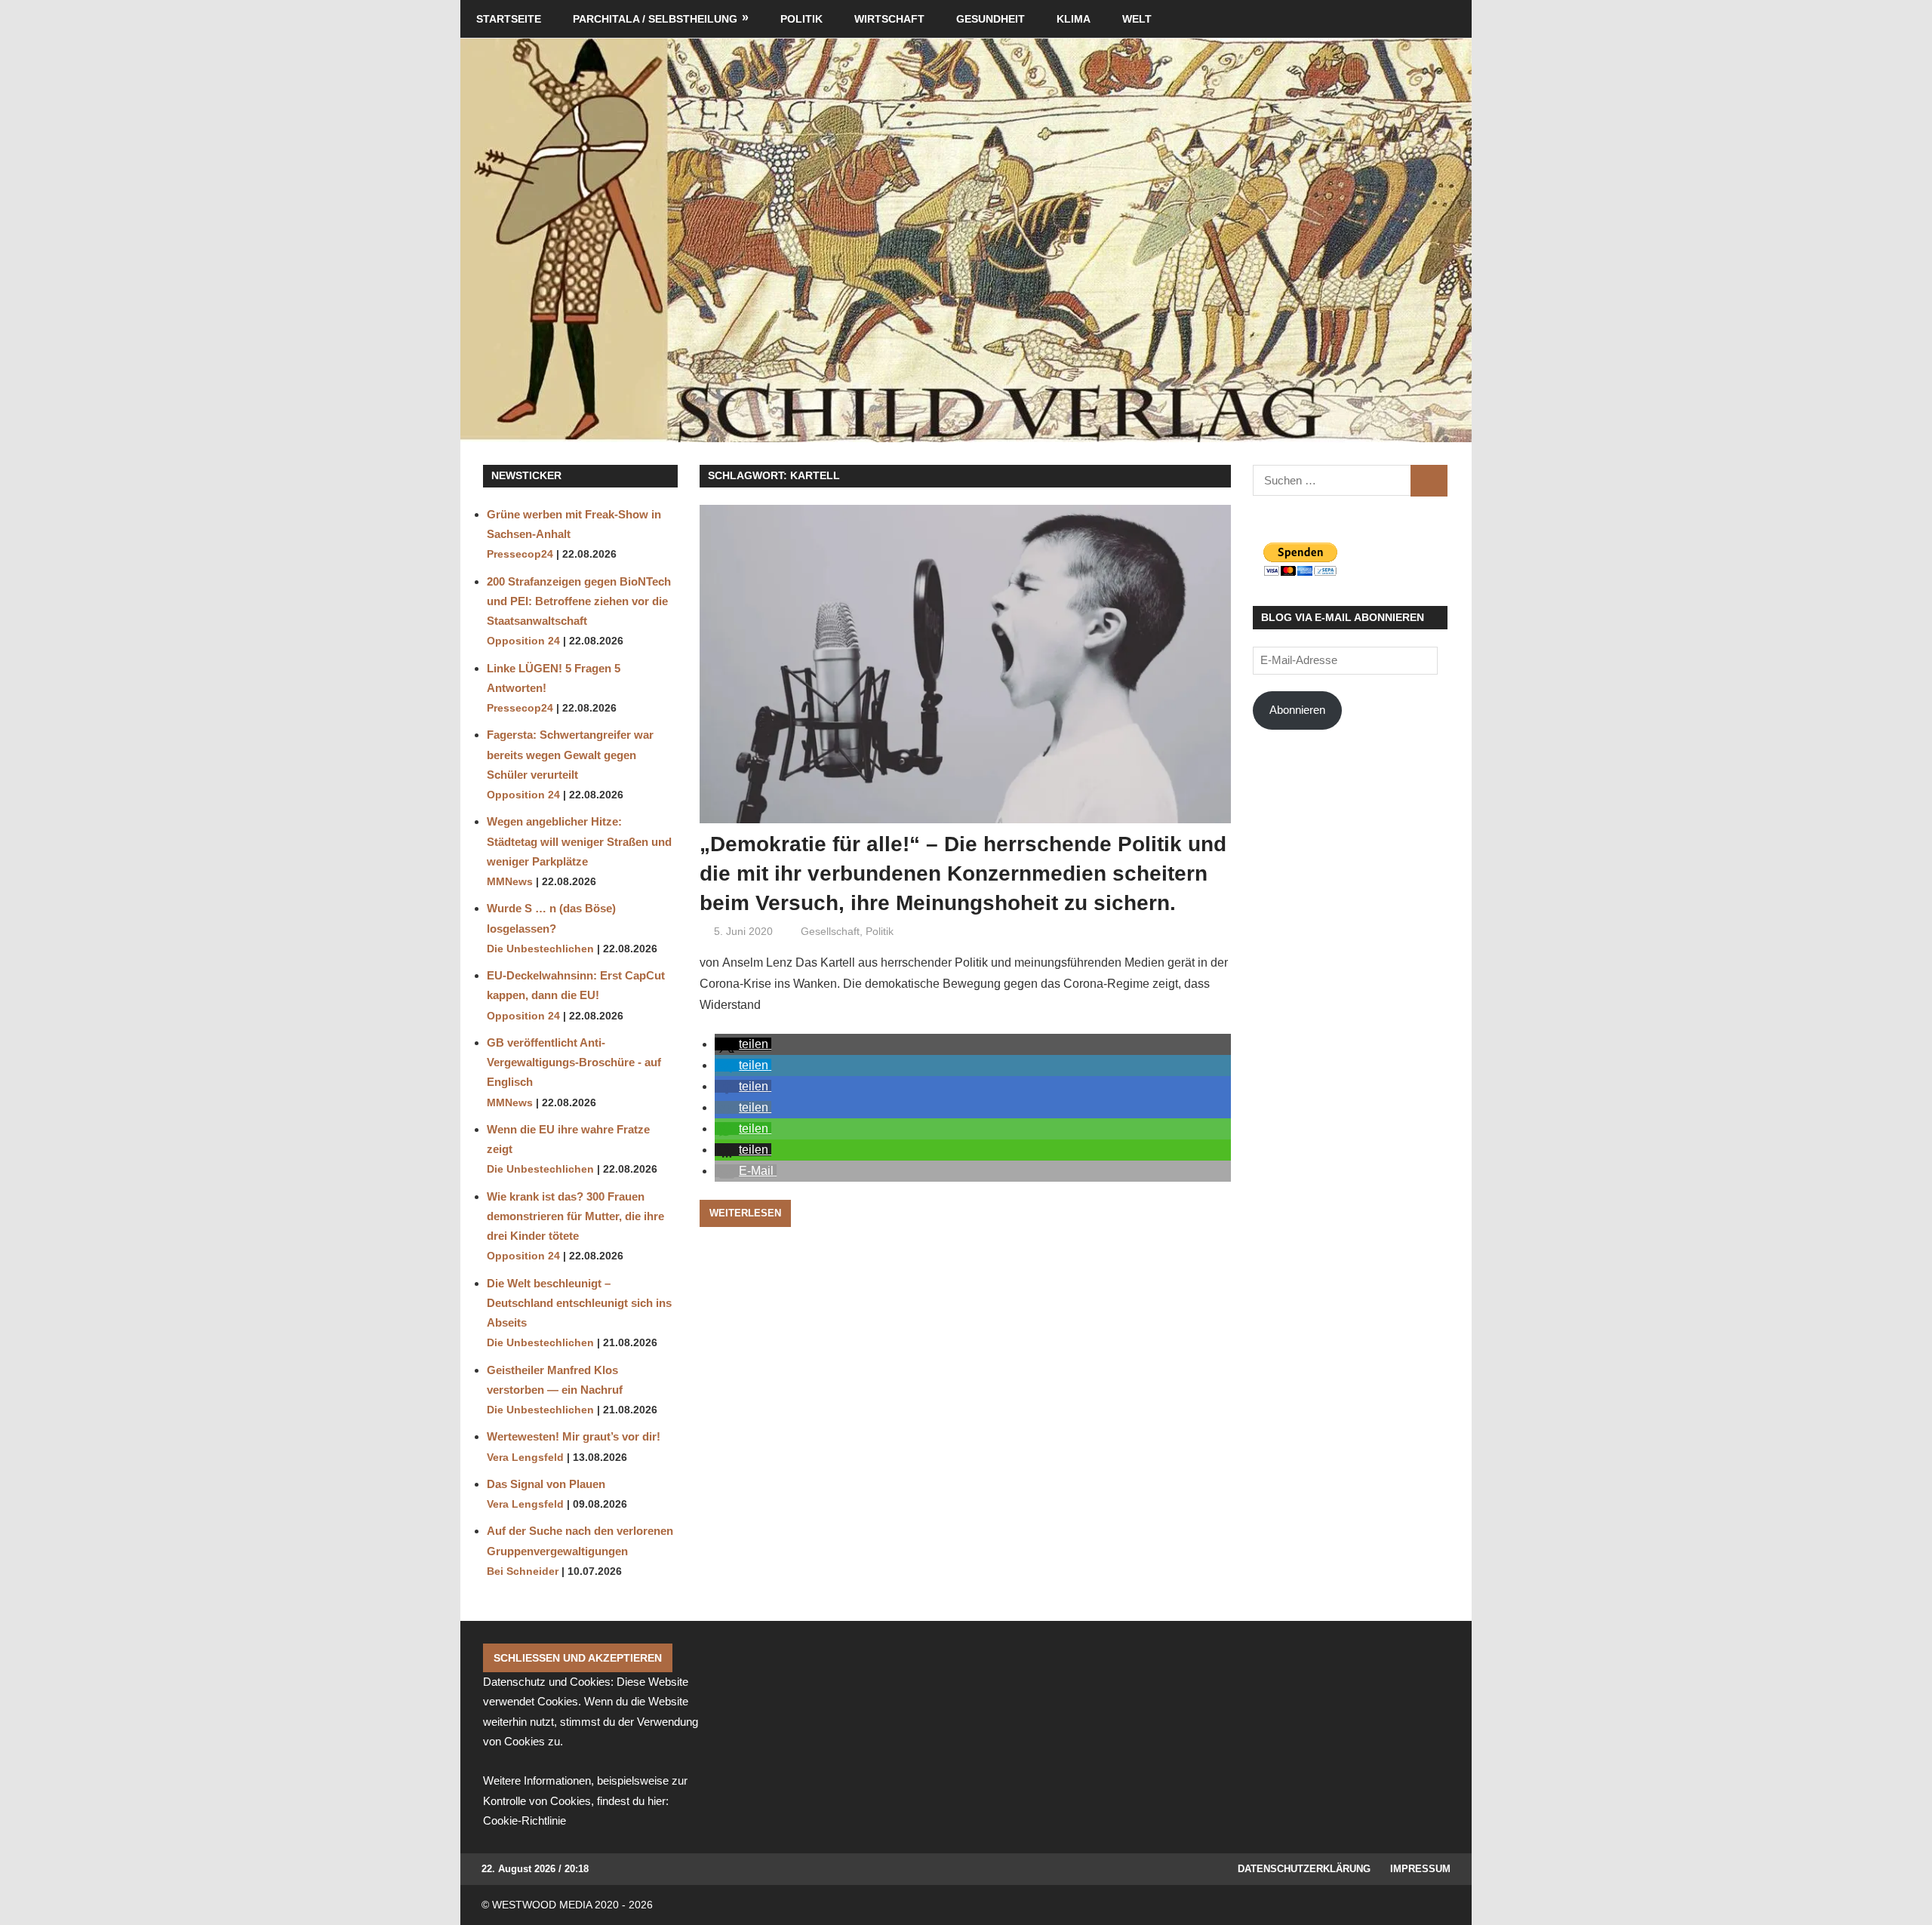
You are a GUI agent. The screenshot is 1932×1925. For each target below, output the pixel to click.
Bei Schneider (523, 1571)
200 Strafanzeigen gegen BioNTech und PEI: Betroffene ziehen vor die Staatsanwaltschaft (579, 601)
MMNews (510, 882)
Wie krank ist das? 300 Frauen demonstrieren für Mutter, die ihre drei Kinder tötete (575, 1216)
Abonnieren (1297, 710)
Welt (1137, 19)
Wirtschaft (889, 19)
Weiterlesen (745, 1213)
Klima (1074, 19)
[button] (743, 1044)
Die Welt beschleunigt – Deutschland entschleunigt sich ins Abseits (579, 1303)
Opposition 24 (523, 641)
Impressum (1420, 1869)
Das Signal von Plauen (546, 1484)
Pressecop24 (520, 554)
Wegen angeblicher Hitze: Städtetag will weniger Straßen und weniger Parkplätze (579, 841)
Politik (801, 19)
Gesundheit (991, 19)
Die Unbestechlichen (540, 949)
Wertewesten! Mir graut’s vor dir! (574, 1436)
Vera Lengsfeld (525, 1458)
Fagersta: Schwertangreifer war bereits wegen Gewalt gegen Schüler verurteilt (570, 755)
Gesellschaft (830, 931)
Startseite (509, 19)
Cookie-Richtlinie (525, 1820)
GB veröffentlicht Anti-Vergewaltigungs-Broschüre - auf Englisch (574, 1062)
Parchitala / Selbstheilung (655, 19)
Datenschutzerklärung (1304, 1869)
